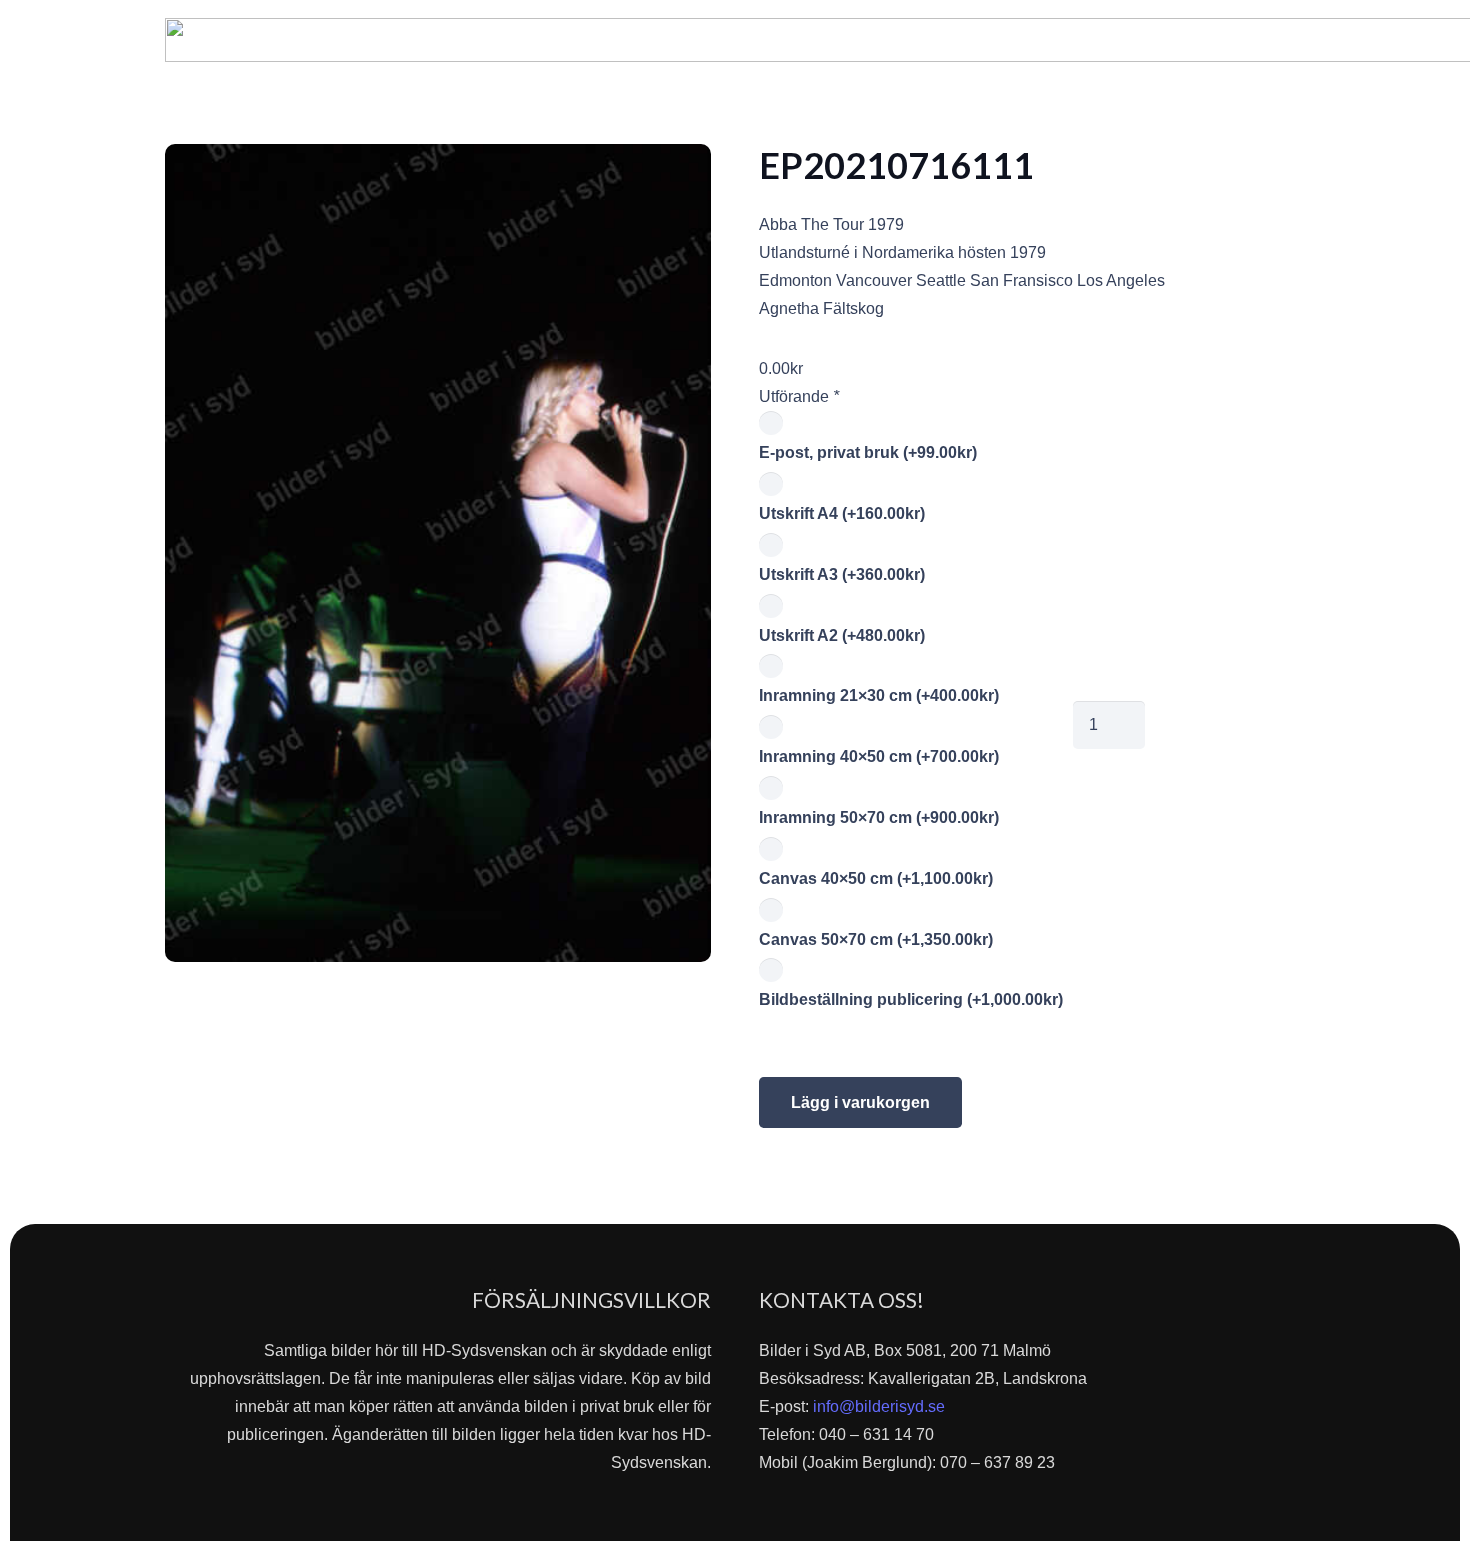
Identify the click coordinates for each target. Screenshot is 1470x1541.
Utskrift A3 (842, 574)
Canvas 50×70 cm (876, 939)
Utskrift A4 (842, 513)
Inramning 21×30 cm (879, 695)
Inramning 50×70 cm (879, 817)
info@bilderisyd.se (879, 1406)
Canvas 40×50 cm (876, 878)
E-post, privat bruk (868, 452)
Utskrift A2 (842, 635)
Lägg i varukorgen (860, 1102)
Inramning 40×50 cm (879, 756)
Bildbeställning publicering (911, 999)
